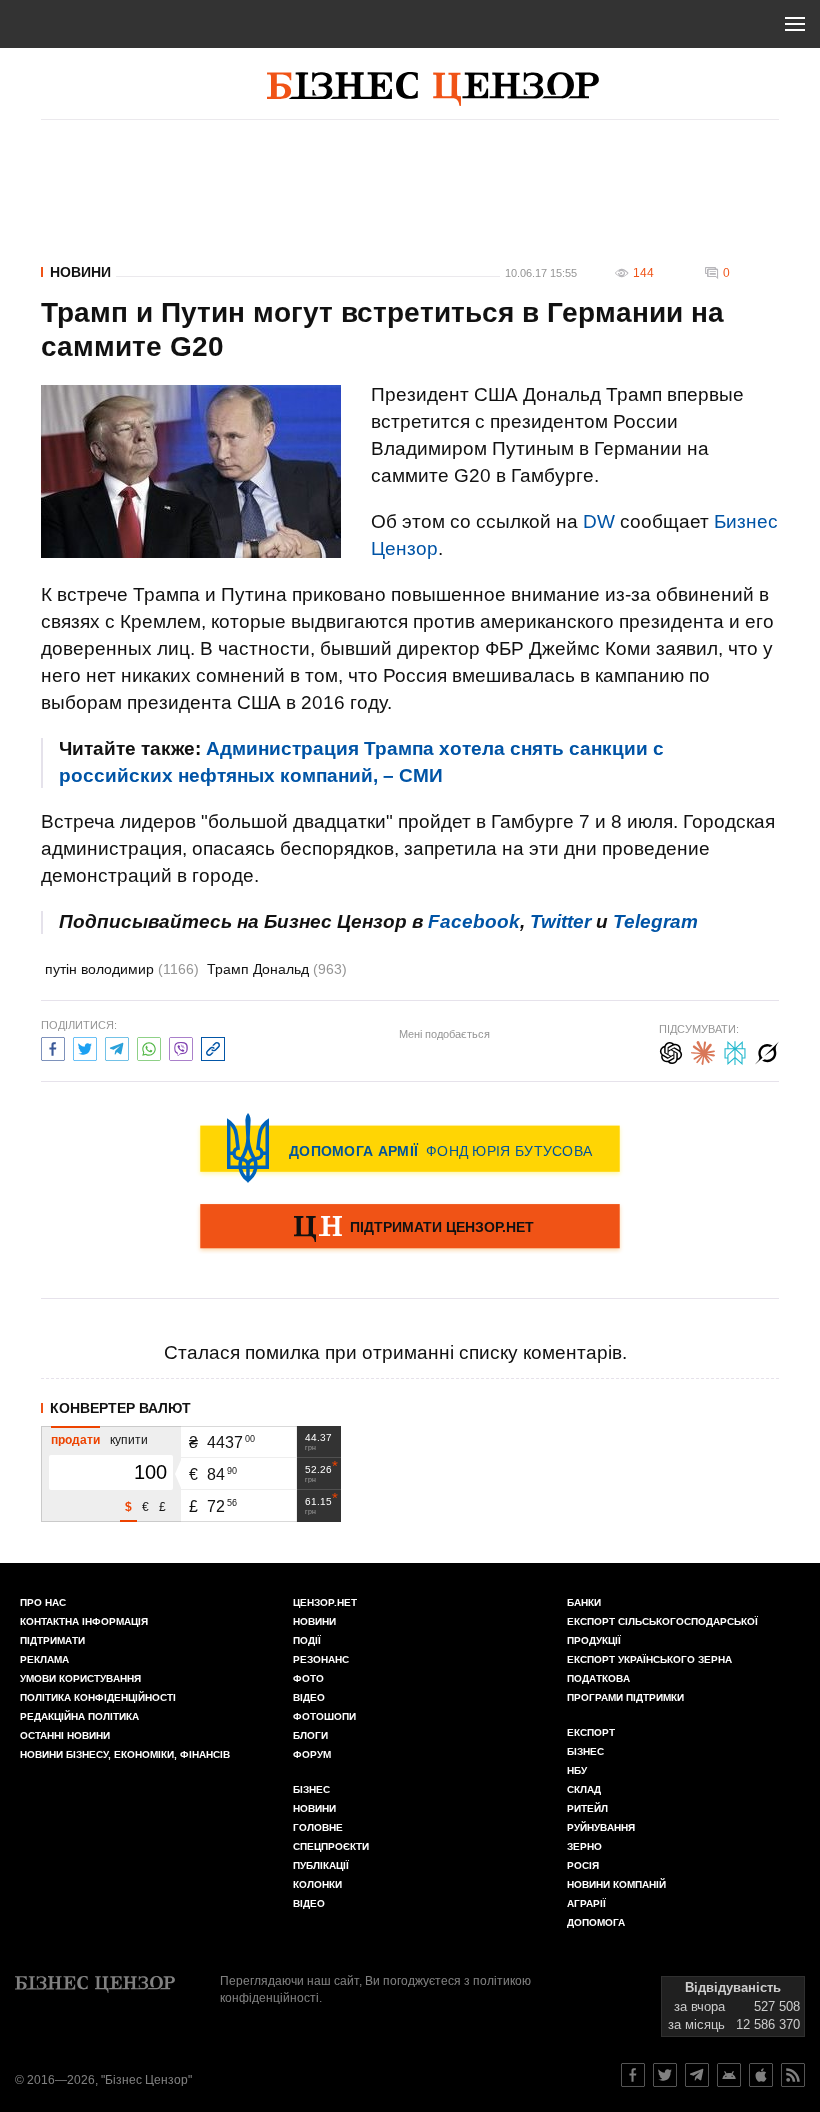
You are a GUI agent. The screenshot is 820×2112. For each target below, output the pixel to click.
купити (129, 1440)
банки (584, 1602)
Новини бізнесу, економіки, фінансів (125, 1754)
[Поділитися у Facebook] (53, 1046)
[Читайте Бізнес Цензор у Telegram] (697, 2075)
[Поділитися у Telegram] (117, 1046)
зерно (584, 1846)
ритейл (587, 1808)
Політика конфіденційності (98, 1697)
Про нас (43, 1602)
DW (599, 521)
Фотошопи (324, 1716)
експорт (591, 1732)
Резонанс (321, 1659)
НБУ (577, 1770)
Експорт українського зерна (649, 1659)
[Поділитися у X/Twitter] (85, 1046)
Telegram (655, 921)
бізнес (585, 1751)
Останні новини (65, 1735)
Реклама (44, 1659)
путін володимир (122, 969)
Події (307, 1640)
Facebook (474, 921)
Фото (308, 1678)
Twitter (560, 921)
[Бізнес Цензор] (433, 89)
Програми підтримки (625, 1697)
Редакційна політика (79, 1716)
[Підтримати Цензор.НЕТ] (410, 1228)
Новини (80, 272)
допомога (596, 1922)
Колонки (317, 1884)
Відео (309, 1697)
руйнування (601, 1827)
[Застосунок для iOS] (761, 2075)
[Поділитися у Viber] (181, 1046)
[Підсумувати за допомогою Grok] (767, 1050)
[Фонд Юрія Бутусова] (410, 1148)
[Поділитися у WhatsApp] (149, 1046)
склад (584, 1789)
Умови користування (80, 1678)
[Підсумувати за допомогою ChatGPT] (671, 1050)
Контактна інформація (84, 1621)
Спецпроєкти (331, 1846)
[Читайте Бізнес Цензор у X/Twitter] (665, 2075)
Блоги (310, 1735)
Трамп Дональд (277, 969)
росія (583, 1865)
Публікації (321, 1865)
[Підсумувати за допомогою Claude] (703, 1050)
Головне (318, 1827)
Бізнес (311, 1789)
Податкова (598, 1678)
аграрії (586, 1903)
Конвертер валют (120, 1408)
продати (75, 1440)
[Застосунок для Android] (729, 2075)
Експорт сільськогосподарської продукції (662, 1631)
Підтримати (52, 1640)
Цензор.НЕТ (325, 1602)
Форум (312, 1754)
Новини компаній (616, 1884)
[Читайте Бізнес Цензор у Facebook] (633, 2075)
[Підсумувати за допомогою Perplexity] (735, 1050)
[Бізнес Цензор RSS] (793, 2075)
